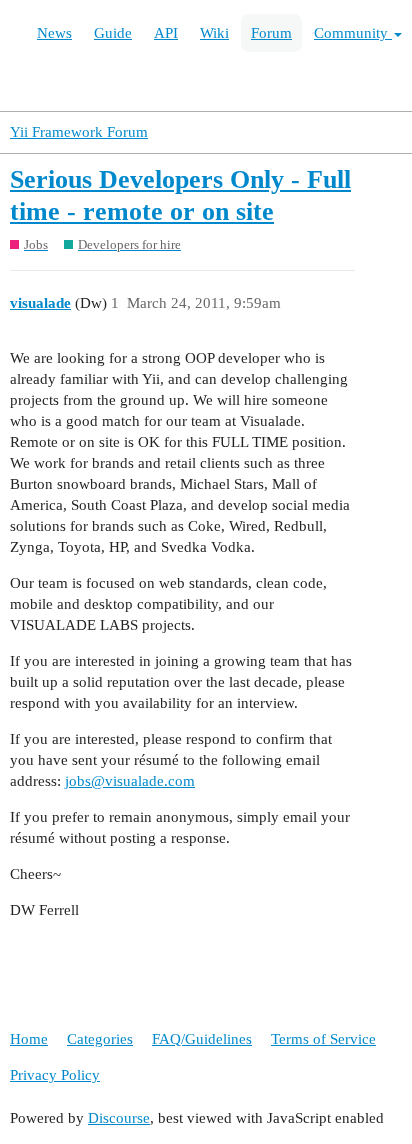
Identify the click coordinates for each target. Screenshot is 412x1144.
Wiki (214, 33)
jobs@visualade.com (130, 781)
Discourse (119, 1118)
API (166, 33)
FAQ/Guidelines (202, 1039)
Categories (100, 1039)
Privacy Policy (55, 1075)
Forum (271, 33)
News (54, 33)
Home (29, 1039)
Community (353, 33)
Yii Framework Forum (79, 132)
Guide (113, 33)
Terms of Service (323, 1039)
